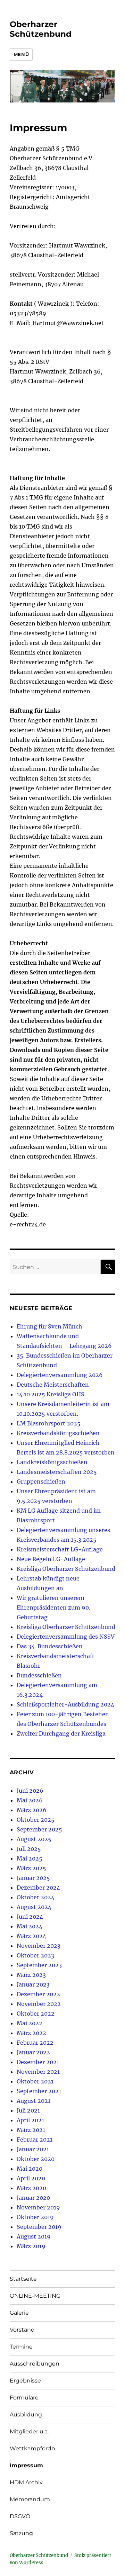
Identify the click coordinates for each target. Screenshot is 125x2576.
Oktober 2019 (35, 2217)
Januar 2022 (33, 2052)
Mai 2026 (30, 1800)
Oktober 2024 (36, 1897)
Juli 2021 (28, 2110)
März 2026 (32, 1810)
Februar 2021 (35, 2140)
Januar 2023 (33, 1984)
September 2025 (39, 1829)
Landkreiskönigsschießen (52, 1462)
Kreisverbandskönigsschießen (58, 1433)
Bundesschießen (39, 1675)
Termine (21, 2347)
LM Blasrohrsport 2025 (49, 1423)
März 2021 (31, 2130)
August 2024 (34, 1907)
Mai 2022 (30, 2023)
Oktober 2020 (36, 2159)
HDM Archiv (26, 2482)
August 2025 (34, 1839)
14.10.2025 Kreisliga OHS (51, 1394)
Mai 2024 (30, 1926)
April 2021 (30, 2120)
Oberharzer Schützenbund (41, 29)
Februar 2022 (35, 2043)
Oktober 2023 (35, 1955)
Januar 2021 (33, 2149)
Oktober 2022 (36, 2014)
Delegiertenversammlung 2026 (60, 1375)
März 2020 (31, 2188)
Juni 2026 (30, 1791)
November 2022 (39, 2004)
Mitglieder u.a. (29, 2431)
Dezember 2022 (38, 1994)
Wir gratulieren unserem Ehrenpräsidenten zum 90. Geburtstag (53, 1607)
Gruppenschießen (41, 1481)
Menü (21, 54)
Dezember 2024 (38, 1888)
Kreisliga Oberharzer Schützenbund (66, 1569)
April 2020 (31, 2178)
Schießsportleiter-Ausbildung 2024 (65, 1704)
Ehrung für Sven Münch (49, 1326)
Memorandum (30, 2499)
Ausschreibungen (35, 2364)
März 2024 (31, 1936)
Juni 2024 (30, 1917)
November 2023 (39, 1946)
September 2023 (39, 1965)
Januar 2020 (33, 2198)
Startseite (23, 2279)
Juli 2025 (29, 1849)
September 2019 (39, 2227)
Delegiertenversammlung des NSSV (66, 1637)
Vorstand (22, 2330)
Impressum (26, 2465)
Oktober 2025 (36, 1820)
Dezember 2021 (38, 2062)
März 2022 (31, 2033)
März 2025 (31, 1868)
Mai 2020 (30, 2169)
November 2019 (38, 2207)
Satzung (21, 2533)
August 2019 (34, 2236)
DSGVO (20, 2516)
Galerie (19, 2313)
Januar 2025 (33, 1878)
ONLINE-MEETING (35, 2296)
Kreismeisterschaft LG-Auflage (60, 1549)
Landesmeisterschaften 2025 (57, 1472)
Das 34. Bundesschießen (50, 1646)
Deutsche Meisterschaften (53, 1385)
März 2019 (31, 2246)
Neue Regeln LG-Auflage (51, 1559)
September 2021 (39, 2091)
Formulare (24, 2398)
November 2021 (38, 2072)
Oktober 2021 (35, 2081)
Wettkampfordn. (33, 2448)
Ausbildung (26, 2415)
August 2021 (34, 2101)
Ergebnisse (25, 2381)
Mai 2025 (30, 1858)
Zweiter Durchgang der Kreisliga (61, 1733)
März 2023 (31, 1975)
